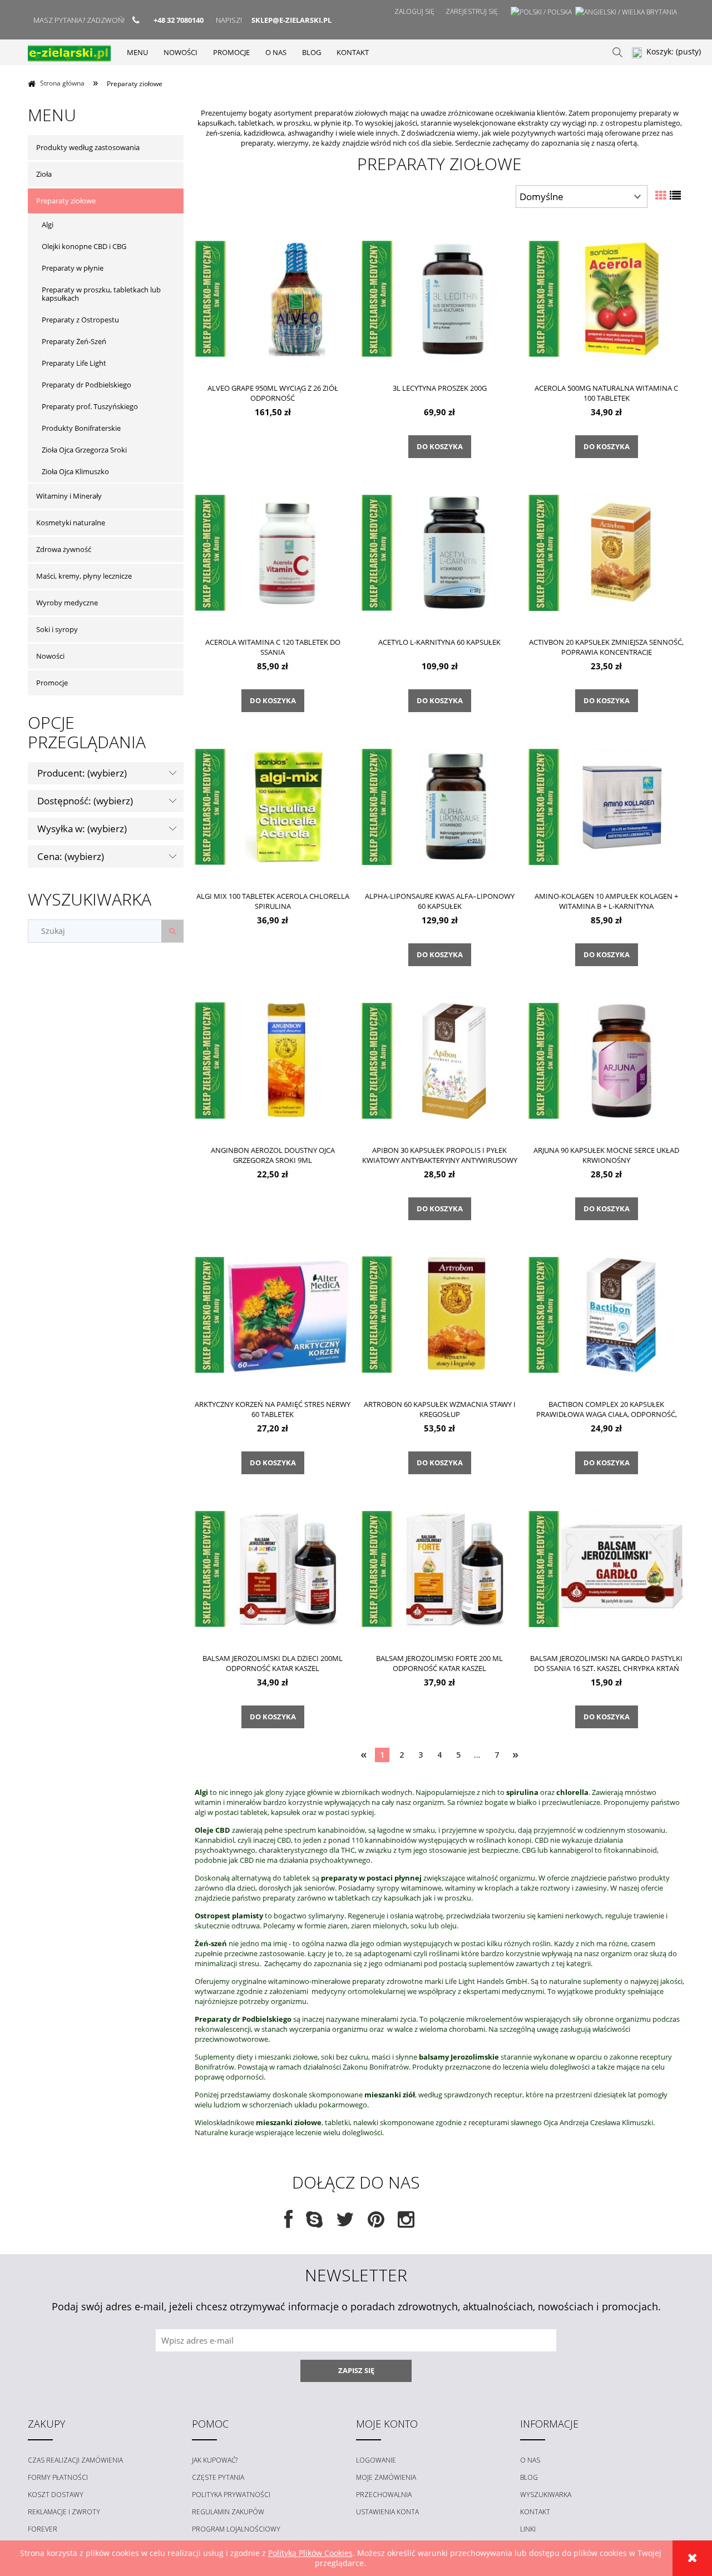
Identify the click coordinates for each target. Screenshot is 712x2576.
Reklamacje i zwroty (64, 2512)
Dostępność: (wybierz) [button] (85, 801)
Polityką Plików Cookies (310, 2553)
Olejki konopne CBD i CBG (84, 246)
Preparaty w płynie (73, 268)
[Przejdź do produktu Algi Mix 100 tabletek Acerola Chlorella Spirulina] (273, 806)
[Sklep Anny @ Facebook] (288, 2223)
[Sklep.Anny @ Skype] (314, 2223)
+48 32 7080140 (179, 20)
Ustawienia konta (387, 2512)
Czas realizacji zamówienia (75, 2460)
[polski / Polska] (541, 12)
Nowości (50, 656)
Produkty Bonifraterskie (81, 428)
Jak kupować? (215, 2460)
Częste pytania (218, 2477)
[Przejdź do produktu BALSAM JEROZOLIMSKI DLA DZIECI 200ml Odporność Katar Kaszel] (273, 1568)
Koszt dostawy (56, 2495)
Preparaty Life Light (74, 363)
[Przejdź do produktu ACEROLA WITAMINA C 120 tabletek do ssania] (273, 552)
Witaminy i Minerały (69, 496)
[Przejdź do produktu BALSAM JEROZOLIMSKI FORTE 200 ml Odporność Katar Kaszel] (439, 1568)
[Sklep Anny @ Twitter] (345, 2223)
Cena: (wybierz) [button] (71, 856)
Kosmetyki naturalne (71, 523)
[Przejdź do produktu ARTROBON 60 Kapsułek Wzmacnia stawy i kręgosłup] (439, 1314)
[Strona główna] (69, 52)
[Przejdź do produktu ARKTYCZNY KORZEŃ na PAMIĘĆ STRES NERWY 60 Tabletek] (273, 1314)
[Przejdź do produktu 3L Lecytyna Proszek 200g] (439, 298)
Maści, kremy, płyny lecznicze (84, 576)
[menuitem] (137, 52)
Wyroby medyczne (67, 603)
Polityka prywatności (231, 2495)
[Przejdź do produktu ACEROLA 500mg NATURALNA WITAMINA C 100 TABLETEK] (606, 298)
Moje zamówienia (386, 2477)
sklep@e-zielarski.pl (291, 20)
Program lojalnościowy (236, 2529)
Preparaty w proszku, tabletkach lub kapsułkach (101, 294)
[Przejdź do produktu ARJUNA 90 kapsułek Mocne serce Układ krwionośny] (606, 1060)
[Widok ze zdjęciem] (661, 195)
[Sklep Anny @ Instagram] (406, 2223)
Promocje (52, 683)
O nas (530, 2460)
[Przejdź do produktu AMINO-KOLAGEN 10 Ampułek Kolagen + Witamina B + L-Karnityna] (606, 806)
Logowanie (376, 2460)
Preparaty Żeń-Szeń (74, 341)
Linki (528, 2529)
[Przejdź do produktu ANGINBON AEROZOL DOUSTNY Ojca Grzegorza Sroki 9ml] (273, 1060)
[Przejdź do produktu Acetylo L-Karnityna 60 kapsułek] (439, 552)
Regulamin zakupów (228, 2512)
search (617, 52)
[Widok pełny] (675, 195)
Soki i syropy (57, 629)
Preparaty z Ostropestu (80, 320)
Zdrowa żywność (64, 549)
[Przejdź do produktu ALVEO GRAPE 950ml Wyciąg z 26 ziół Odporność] (273, 298)
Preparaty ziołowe (66, 201)
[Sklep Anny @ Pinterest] (376, 2223)
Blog (529, 2477)
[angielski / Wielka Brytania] (626, 12)
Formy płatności (58, 2477)
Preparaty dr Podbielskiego (86, 385)
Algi (48, 225)
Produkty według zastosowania (88, 147)
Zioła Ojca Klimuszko (75, 471)
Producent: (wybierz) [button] (82, 773)
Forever (43, 2529)
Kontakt (535, 2512)
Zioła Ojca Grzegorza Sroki (84, 450)
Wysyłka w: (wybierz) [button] (82, 829)
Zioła (44, 174)
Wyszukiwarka (546, 2495)
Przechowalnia (384, 2495)
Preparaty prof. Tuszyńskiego (90, 406)
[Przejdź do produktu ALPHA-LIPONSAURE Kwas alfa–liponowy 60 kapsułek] (439, 806)
